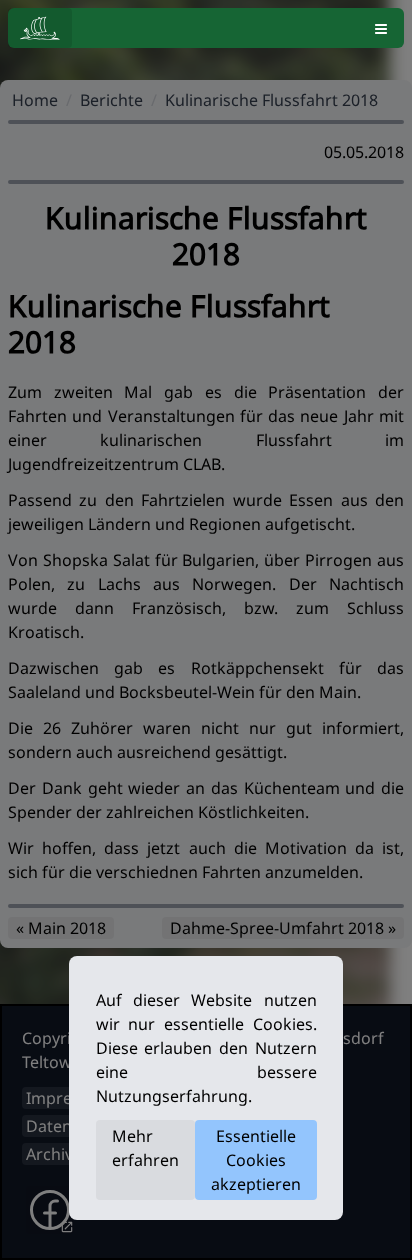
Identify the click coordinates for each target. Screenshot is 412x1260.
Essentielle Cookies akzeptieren (256, 1160)
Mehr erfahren (145, 1148)
